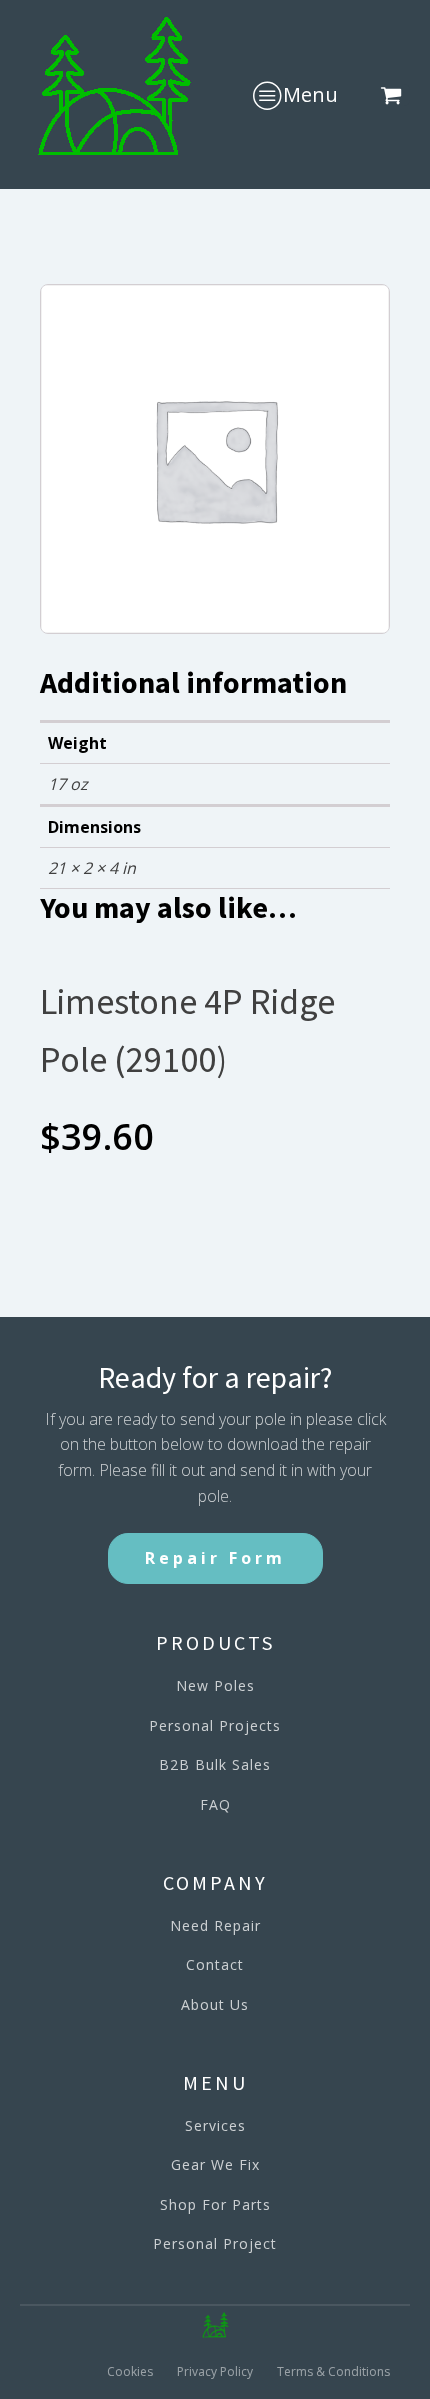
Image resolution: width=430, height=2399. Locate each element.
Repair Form (215, 1558)
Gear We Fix (215, 2164)
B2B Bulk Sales (215, 1764)
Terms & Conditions (333, 2371)
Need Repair (215, 1925)
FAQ (215, 1804)
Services (215, 2125)
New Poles (215, 1685)
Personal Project (215, 2243)
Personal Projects (215, 1725)
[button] (395, 95)
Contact (215, 1964)
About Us (215, 2004)
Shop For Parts (215, 2204)
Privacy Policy (215, 2371)
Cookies (130, 2371)
